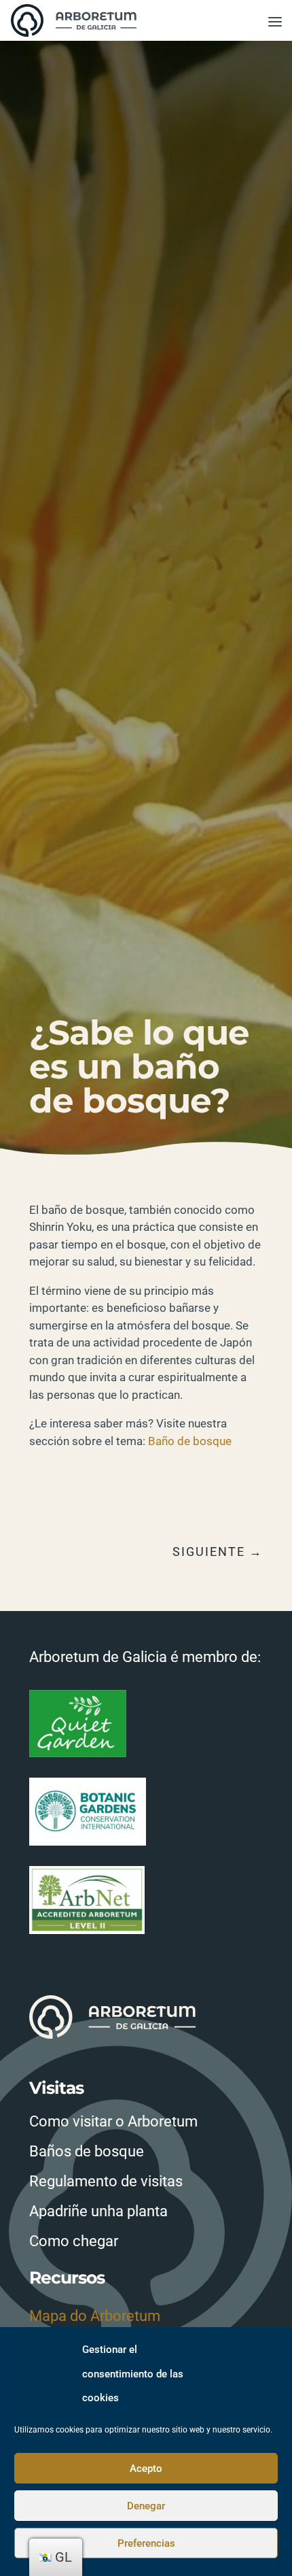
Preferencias (146, 2543)
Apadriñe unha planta (98, 2211)
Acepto (146, 2469)
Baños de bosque (87, 2151)
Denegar (146, 2506)
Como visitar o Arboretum (113, 2121)
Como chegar (74, 2241)
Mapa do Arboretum (95, 2316)
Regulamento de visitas (106, 2181)
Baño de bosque (190, 1441)
